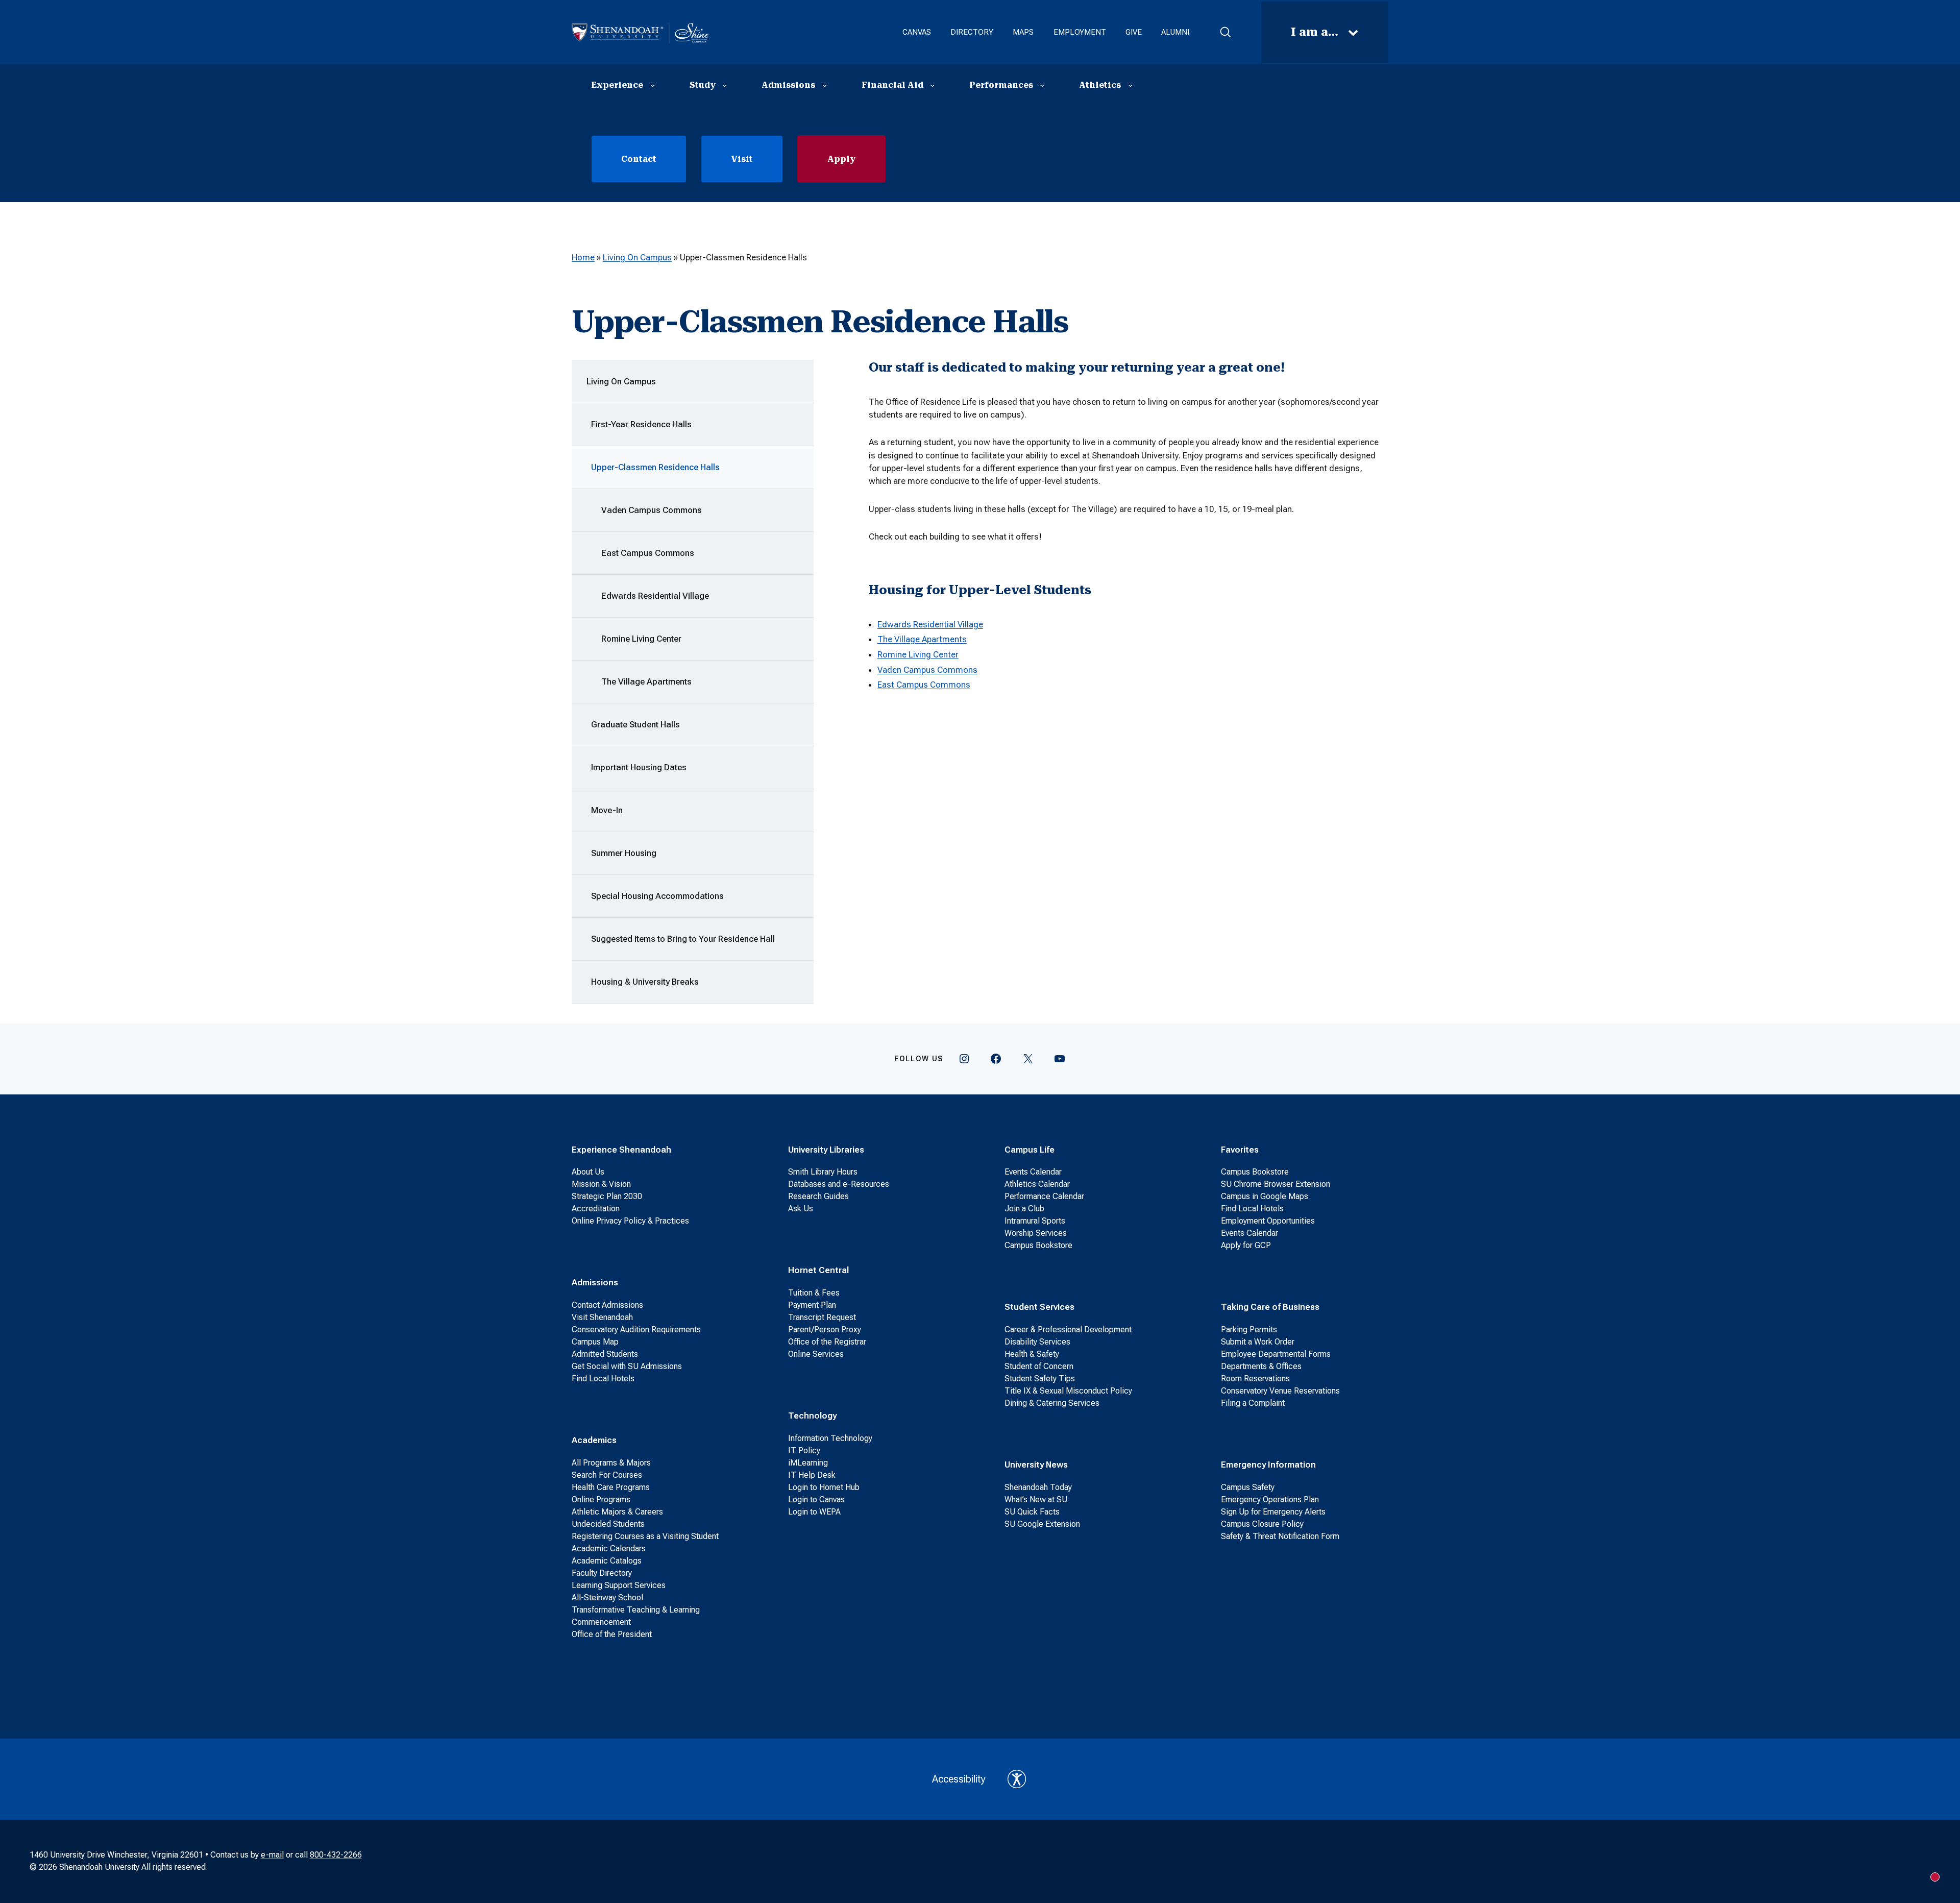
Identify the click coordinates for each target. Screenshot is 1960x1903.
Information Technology (830, 1438)
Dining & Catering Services (1052, 1403)
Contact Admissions (607, 1305)
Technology (812, 1416)
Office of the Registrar (827, 1342)
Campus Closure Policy (1262, 1524)
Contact (639, 159)
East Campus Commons (648, 553)
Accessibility (959, 1779)
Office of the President (612, 1634)
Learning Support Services (619, 1585)
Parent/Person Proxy (825, 1329)
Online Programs (601, 1499)
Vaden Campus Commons (652, 510)
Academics (594, 1440)
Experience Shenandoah (621, 1150)
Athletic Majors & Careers (617, 1512)
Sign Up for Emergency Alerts (1273, 1512)
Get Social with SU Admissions (627, 1366)
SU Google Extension (1042, 1524)
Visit (742, 159)
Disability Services (1037, 1342)
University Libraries (826, 1150)
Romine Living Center (641, 639)
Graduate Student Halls (635, 724)
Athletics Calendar (1037, 1184)
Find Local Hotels (603, 1379)
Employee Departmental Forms (1276, 1354)
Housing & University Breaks (645, 982)
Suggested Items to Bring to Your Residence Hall (683, 939)
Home (583, 257)
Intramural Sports (1035, 1221)
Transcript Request (822, 1317)
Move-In (607, 810)
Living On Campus (637, 257)
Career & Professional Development (1068, 1329)
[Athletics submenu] (1131, 85)
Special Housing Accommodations (657, 896)
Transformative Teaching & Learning (636, 1610)
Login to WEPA (814, 1512)
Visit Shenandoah (602, 1317)
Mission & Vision (601, 1184)
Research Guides (818, 1196)
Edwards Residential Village (655, 596)
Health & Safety (1032, 1354)
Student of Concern (1039, 1366)
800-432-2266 (336, 1855)
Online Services (816, 1354)
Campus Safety (1248, 1487)
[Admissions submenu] (825, 85)
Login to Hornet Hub (824, 1487)
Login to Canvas (816, 1499)
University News (1036, 1465)
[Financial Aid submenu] (933, 85)
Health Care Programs (611, 1487)
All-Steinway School (607, 1597)
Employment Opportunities (1268, 1221)
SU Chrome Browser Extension (1276, 1184)
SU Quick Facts (1032, 1512)
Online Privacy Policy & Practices (630, 1221)
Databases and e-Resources (839, 1184)
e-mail (272, 1855)
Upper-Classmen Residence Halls (655, 467)
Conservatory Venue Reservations (1280, 1391)
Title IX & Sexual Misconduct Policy (1068, 1391)
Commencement (601, 1622)
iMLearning (808, 1463)
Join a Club (1024, 1209)
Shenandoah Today (1038, 1487)
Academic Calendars (609, 1548)
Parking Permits (1249, 1329)
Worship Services (1036, 1233)
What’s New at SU (1036, 1499)
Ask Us (801, 1209)
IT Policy (804, 1450)
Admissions (595, 1282)
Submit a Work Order (1258, 1342)
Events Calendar (1033, 1172)
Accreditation (596, 1209)
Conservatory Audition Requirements (636, 1329)
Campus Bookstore (1038, 1245)
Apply (841, 159)
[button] (1225, 32)
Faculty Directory (602, 1573)
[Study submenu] (725, 85)
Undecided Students (608, 1524)
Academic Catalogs (607, 1561)
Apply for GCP (1246, 1245)
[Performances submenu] (1042, 85)
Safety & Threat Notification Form (1280, 1536)
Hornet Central (818, 1270)
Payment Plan (812, 1305)
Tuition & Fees (814, 1293)
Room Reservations (1255, 1379)
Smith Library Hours (823, 1172)
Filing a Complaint (1253, 1403)
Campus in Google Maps (1265, 1196)
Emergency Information (1268, 1465)
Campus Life (1030, 1150)
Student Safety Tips (1040, 1379)
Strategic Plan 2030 (607, 1196)
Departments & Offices (1261, 1366)
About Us (588, 1172)
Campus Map (595, 1342)
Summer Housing (624, 853)
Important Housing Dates (639, 767)
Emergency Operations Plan (1270, 1499)
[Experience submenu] (653, 85)
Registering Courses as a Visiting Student (645, 1536)
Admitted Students (605, 1354)
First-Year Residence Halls (641, 424)
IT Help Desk (812, 1475)
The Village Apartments (646, 681)
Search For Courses (607, 1475)
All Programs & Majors (611, 1463)
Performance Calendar (1044, 1196)
